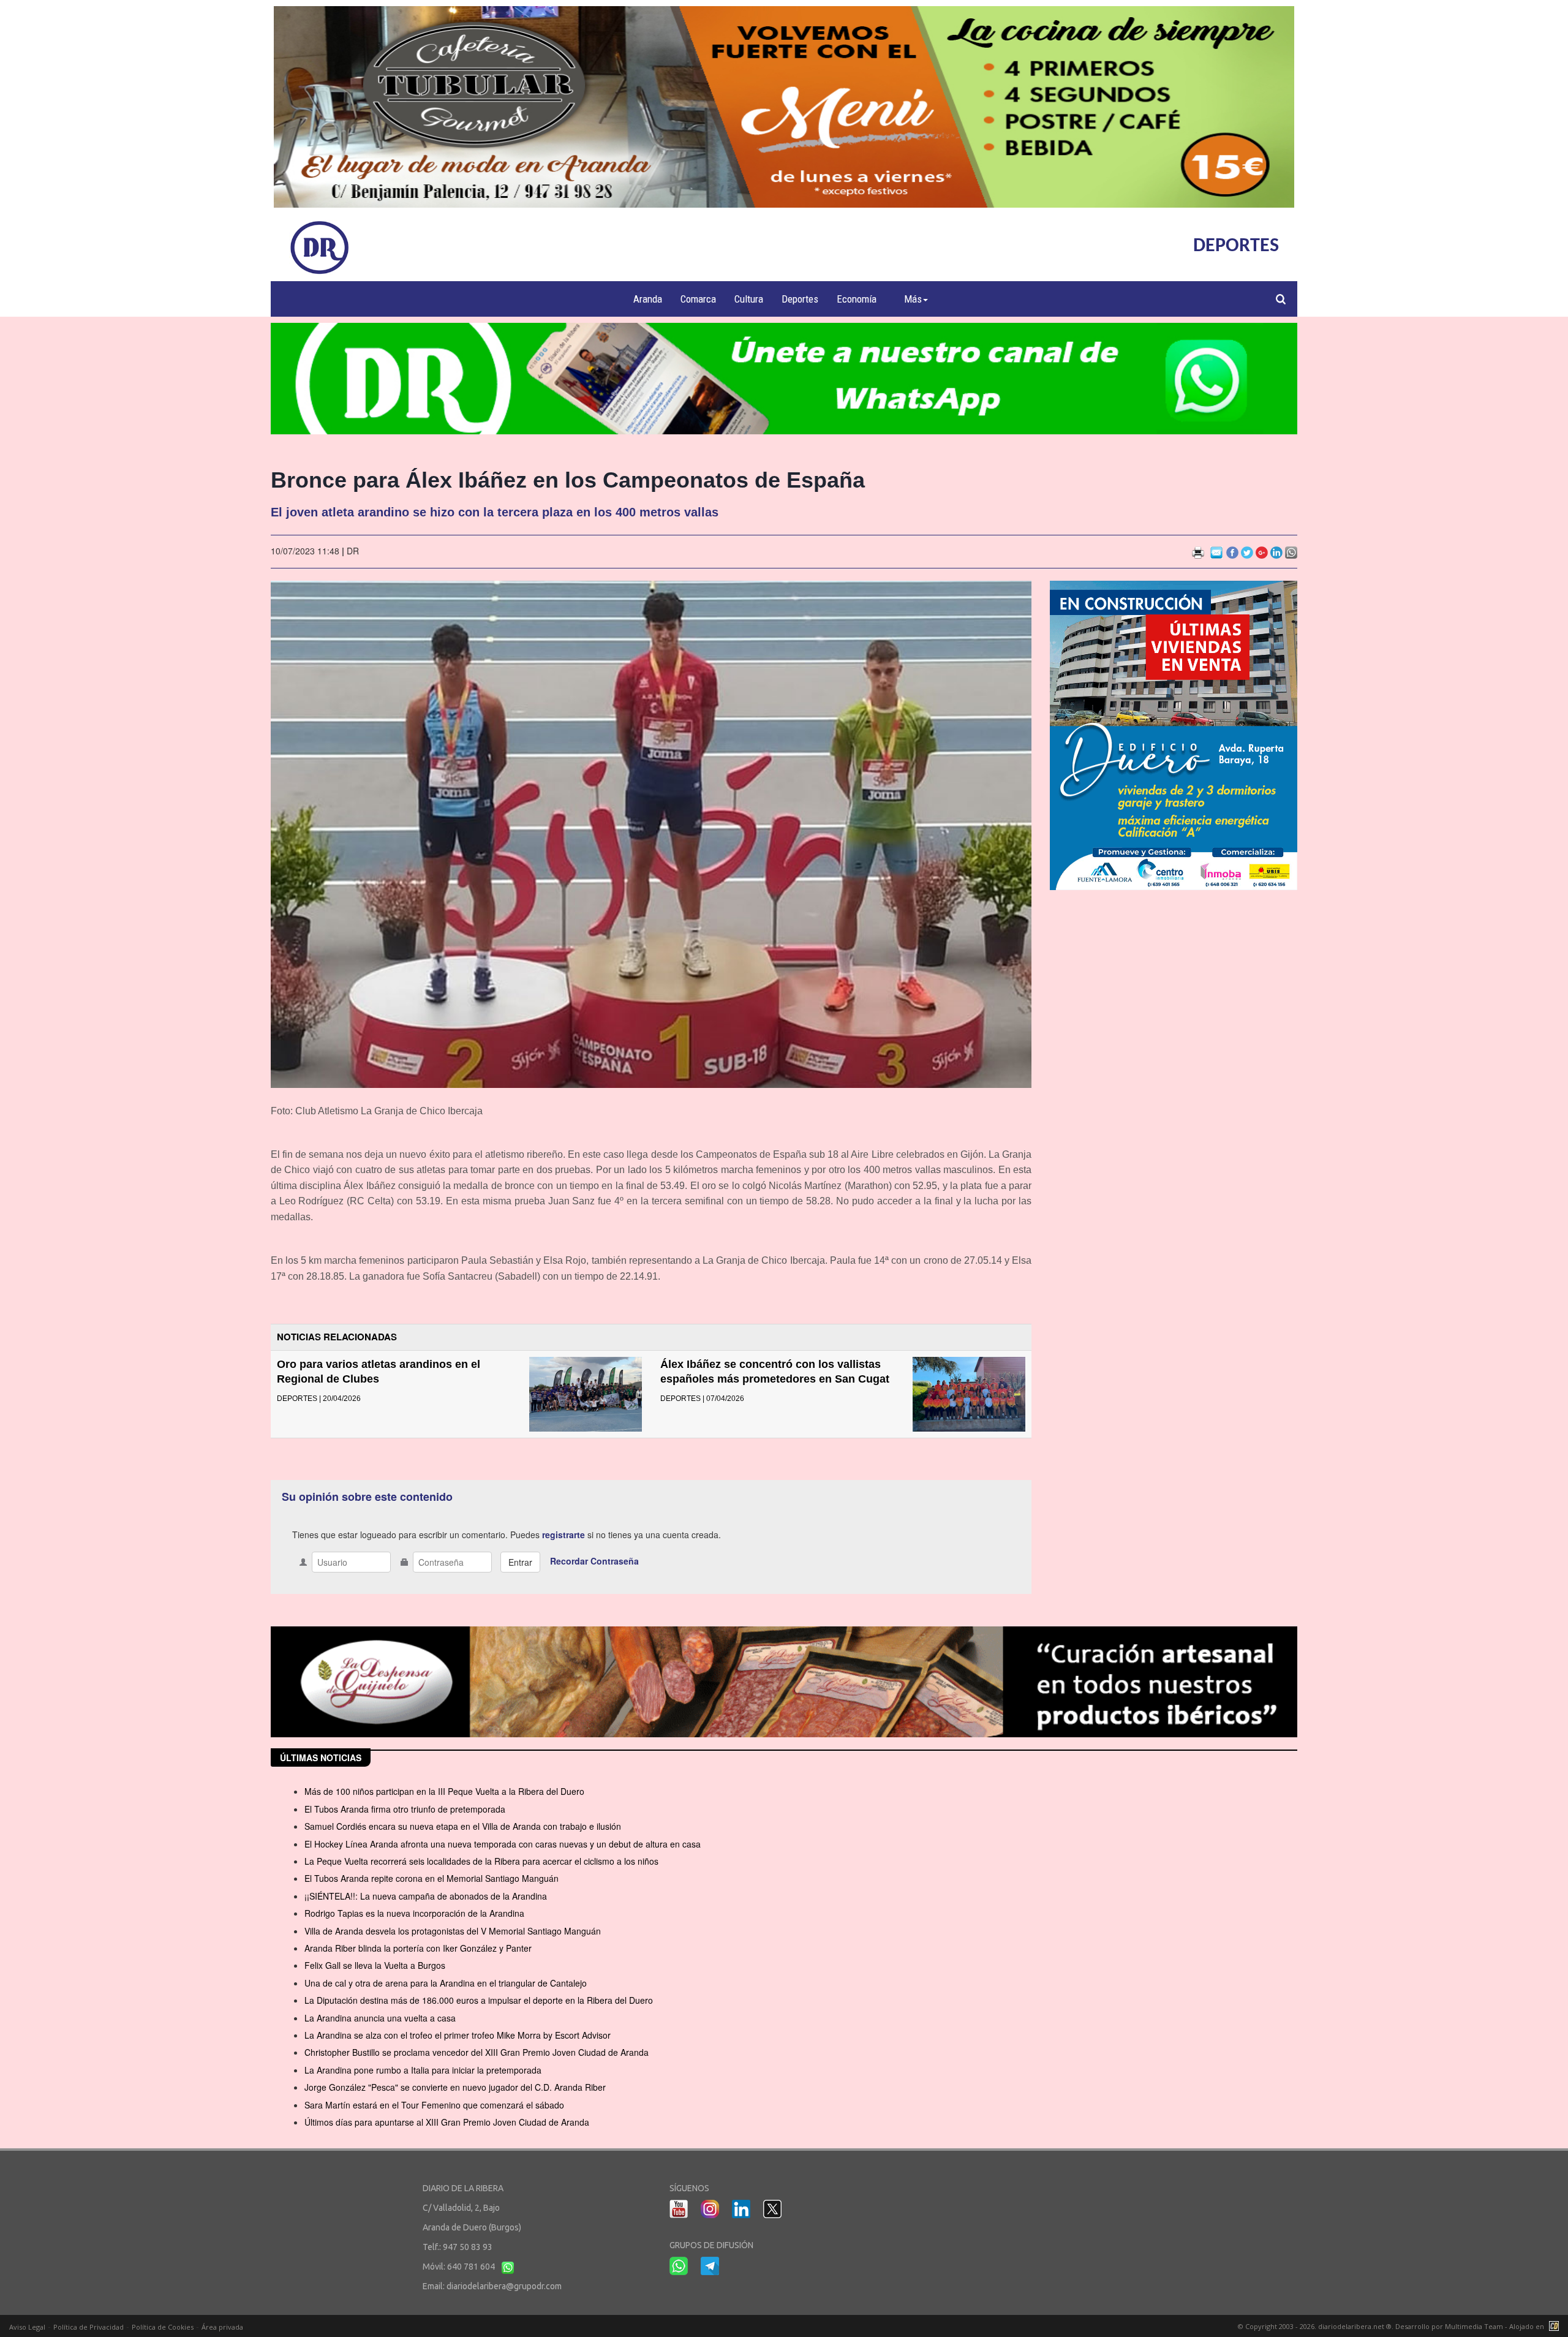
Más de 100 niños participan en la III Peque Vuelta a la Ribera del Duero (444, 1791)
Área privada (222, 2327)
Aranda (648, 299)
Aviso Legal (27, 2327)
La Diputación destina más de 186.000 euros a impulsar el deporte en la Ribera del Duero (479, 2000)
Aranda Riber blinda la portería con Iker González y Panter (418, 1948)
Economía (857, 299)
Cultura (749, 299)
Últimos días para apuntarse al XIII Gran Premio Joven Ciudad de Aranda (447, 2122)
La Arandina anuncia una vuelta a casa (380, 2018)
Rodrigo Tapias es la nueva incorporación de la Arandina (414, 1913)
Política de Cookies (163, 2327)
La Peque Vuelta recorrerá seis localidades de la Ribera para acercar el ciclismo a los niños (481, 1861)
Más (913, 299)
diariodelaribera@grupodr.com (504, 2286)
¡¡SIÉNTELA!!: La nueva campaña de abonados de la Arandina (426, 1896)
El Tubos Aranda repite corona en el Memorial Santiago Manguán (432, 1878)
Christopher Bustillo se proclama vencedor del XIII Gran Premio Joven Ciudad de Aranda (477, 2052)
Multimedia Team (1474, 2326)
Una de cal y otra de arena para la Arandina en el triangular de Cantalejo (446, 1983)
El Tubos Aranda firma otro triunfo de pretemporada (405, 1809)
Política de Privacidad (89, 2327)
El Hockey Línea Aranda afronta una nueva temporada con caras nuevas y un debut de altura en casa (503, 1844)
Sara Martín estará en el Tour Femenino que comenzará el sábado (434, 2105)
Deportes (800, 299)
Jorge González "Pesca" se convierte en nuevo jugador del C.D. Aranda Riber (455, 2087)
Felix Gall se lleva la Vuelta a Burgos (375, 1965)
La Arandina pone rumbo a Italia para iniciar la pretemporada (423, 2070)
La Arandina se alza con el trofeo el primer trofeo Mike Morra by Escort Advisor (458, 2035)
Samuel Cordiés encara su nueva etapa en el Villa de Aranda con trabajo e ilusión (463, 1826)
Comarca (698, 299)
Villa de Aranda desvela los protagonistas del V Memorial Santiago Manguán (453, 1931)
